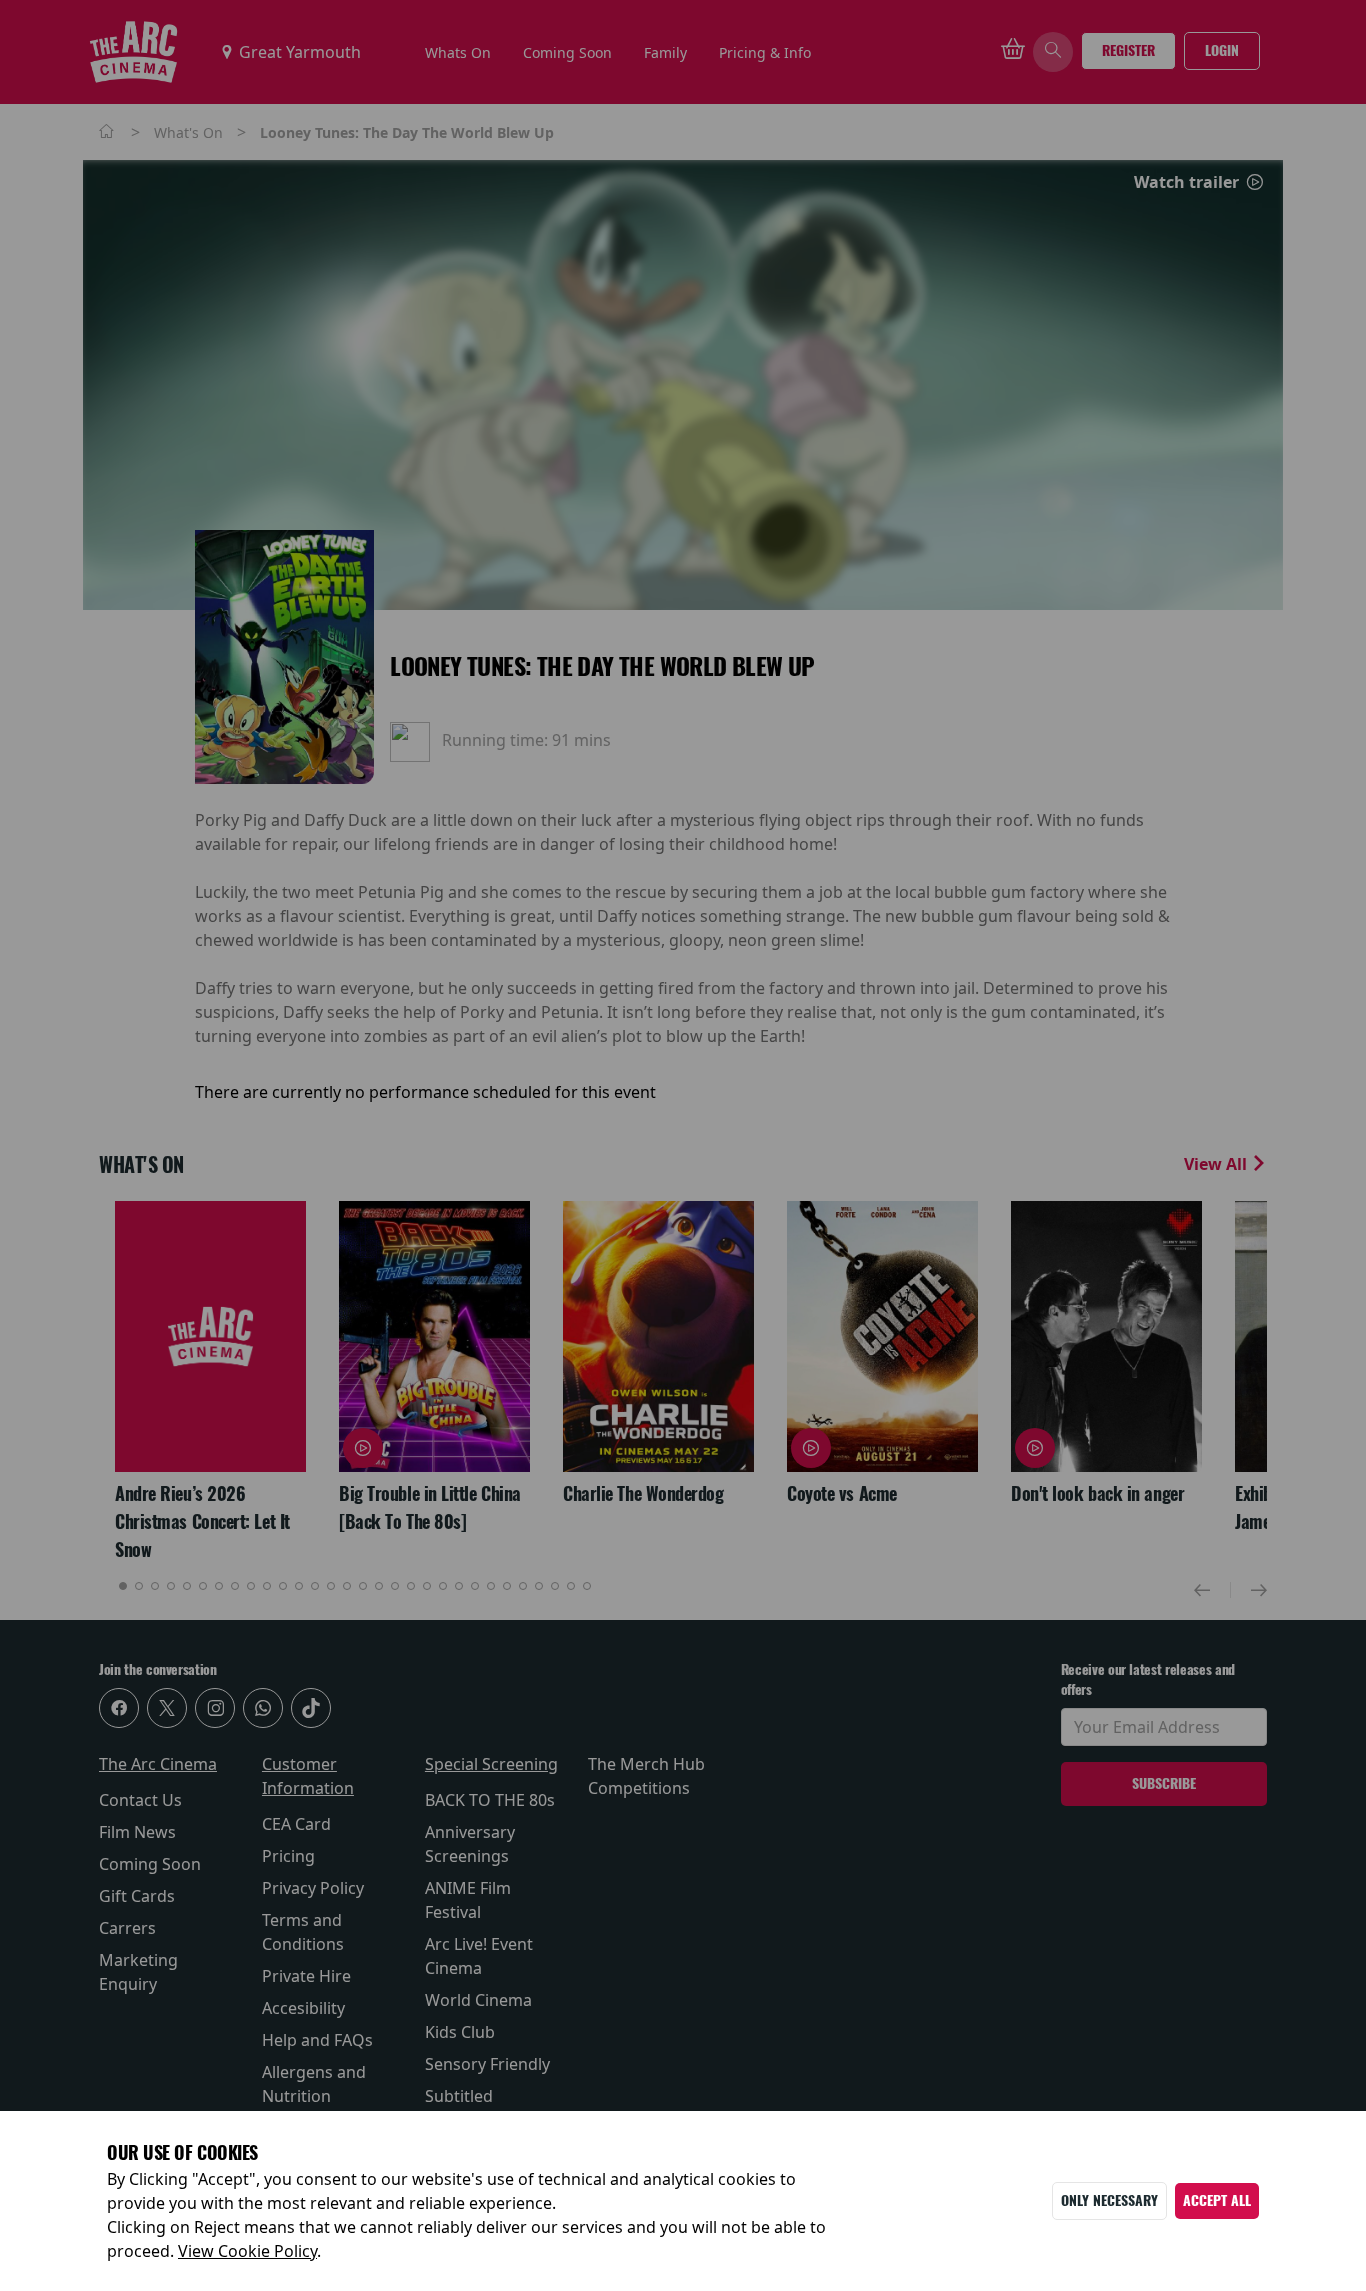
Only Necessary (1109, 2200)
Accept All (1217, 2200)
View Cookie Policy (247, 2251)
